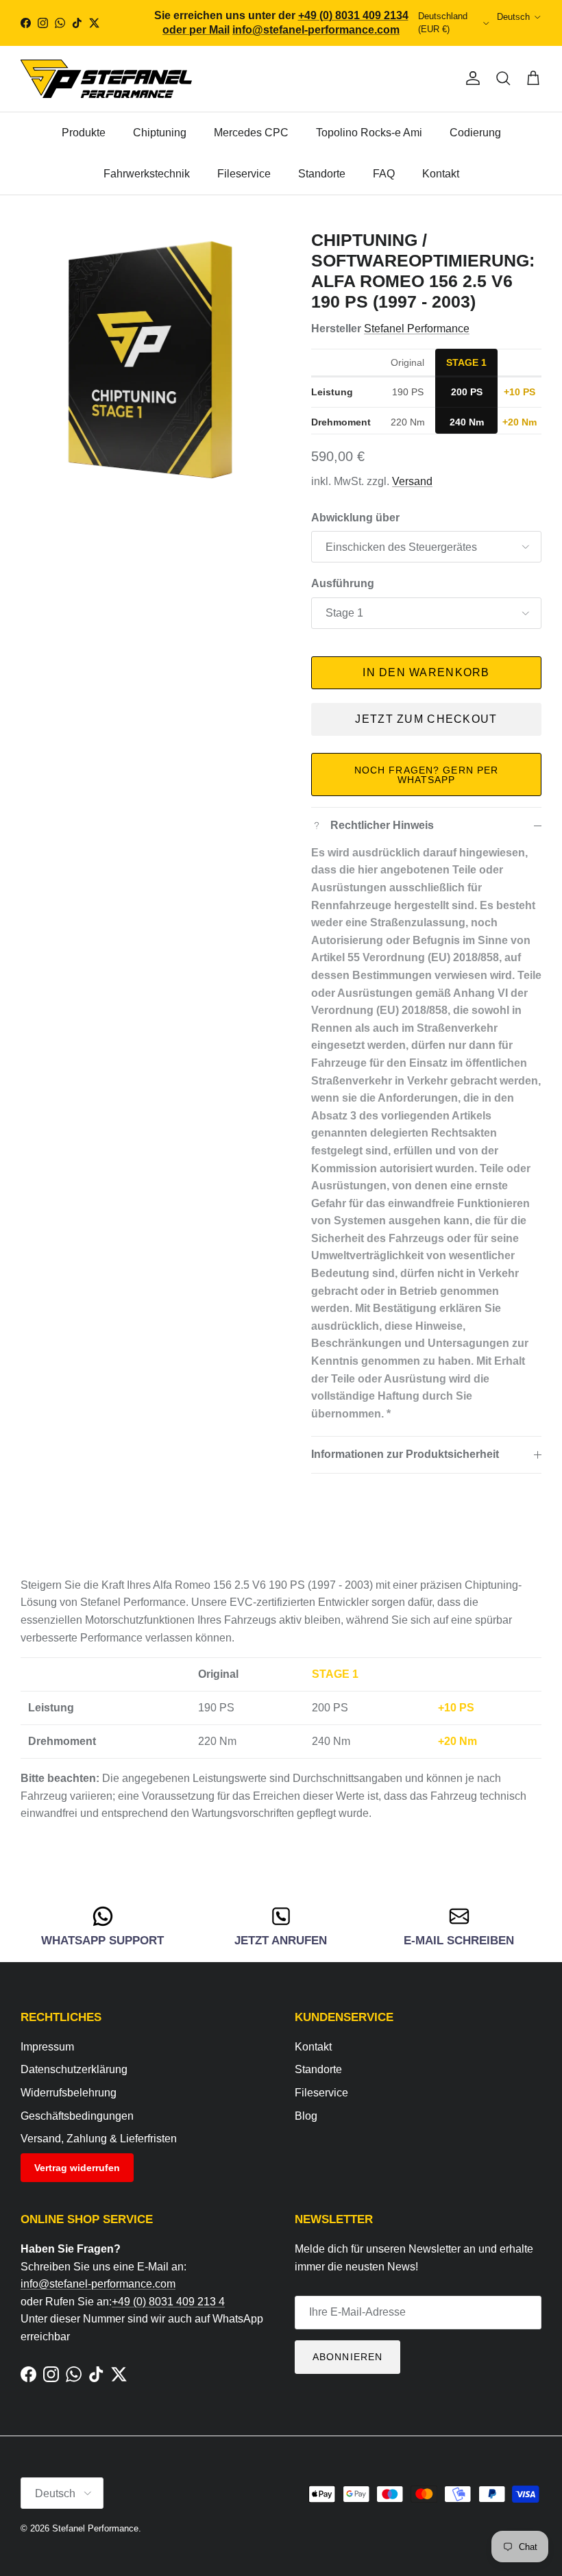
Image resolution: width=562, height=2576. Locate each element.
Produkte (84, 133)
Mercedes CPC (251, 133)
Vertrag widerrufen (77, 2168)
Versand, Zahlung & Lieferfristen (99, 2139)
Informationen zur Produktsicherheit (405, 1454)
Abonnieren (347, 2357)
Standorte (322, 174)
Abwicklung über (355, 518)
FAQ (384, 174)
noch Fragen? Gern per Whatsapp (427, 775)
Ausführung (343, 583)
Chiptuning (160, 133)
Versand (412, 481)
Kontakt (441, 174)
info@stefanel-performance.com (98, 2284)
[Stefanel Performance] (106, 78)
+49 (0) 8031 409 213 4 (168, 2302)
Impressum (47, 2047)
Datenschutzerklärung (74, 2069)
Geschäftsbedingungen (77, 2116)
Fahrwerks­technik (147, 174)
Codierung (475, 133)
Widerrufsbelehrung (69, 2093)
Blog (306, 2116)
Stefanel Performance (417, 329)
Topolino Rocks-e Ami (369, 133)
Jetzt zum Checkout (426, 719)
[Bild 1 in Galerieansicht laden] (151, 360)
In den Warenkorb (426, 672)
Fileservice (244, 174)
